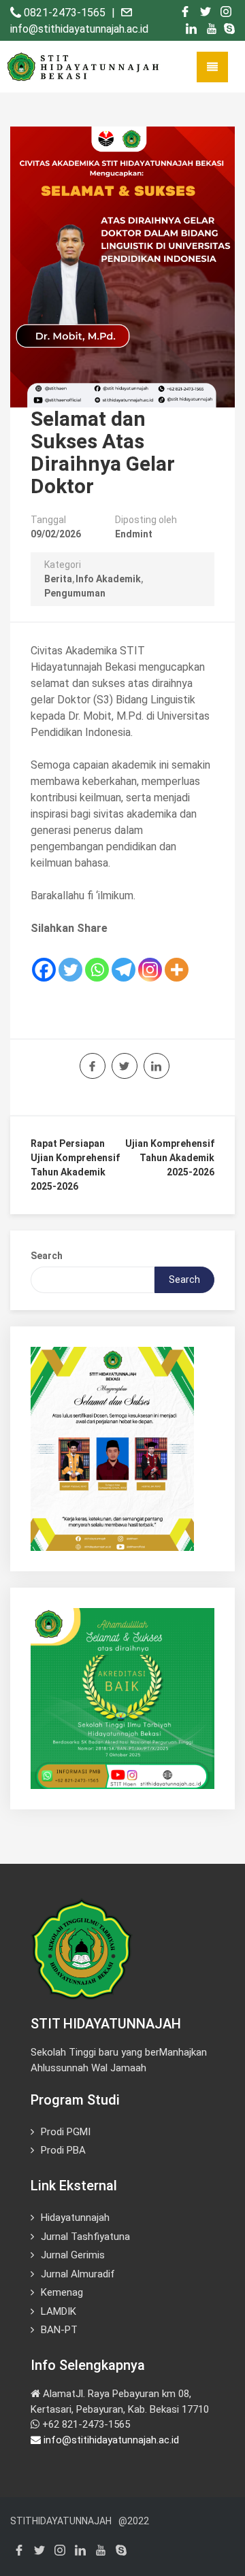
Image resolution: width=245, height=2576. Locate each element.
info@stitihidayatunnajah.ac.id (110, 2440)
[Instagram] (150, 960)
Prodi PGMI (66, 2132)
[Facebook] (44, 960)
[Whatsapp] (97, 960)
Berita (58, 579)
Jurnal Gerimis (73, 2255)
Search (47, 1256)
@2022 (134, 2521)
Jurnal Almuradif (78, 2274)
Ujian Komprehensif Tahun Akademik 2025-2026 (170, 1158)
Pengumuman (75, 593)
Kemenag (62, 2292)
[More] (177, 960)
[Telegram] (124, 960)
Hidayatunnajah (75, 2218)
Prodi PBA (63, 2150)
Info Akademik (108, 579)
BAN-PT (59, 2330)
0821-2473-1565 (66, 13)
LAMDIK (59, 2311)
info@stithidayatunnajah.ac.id (79, 29)
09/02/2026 (56, 534)
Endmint (134, 534)
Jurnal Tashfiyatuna (85, 2237)
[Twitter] (70, 960)
